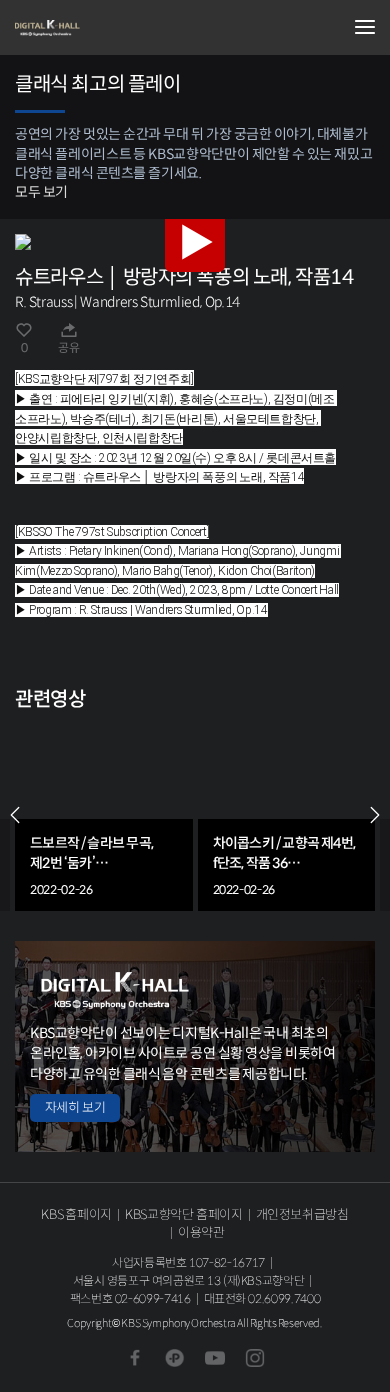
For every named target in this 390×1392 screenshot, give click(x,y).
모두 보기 (41, 192)
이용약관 (201, 1232)
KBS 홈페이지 (76, 1214)
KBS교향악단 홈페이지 (183, 1214)
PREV (15, 815)
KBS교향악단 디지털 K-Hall (115, 28)
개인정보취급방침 (302, 1214)
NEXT (375, 815)
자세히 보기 (75, 1107)
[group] (104, 815)
